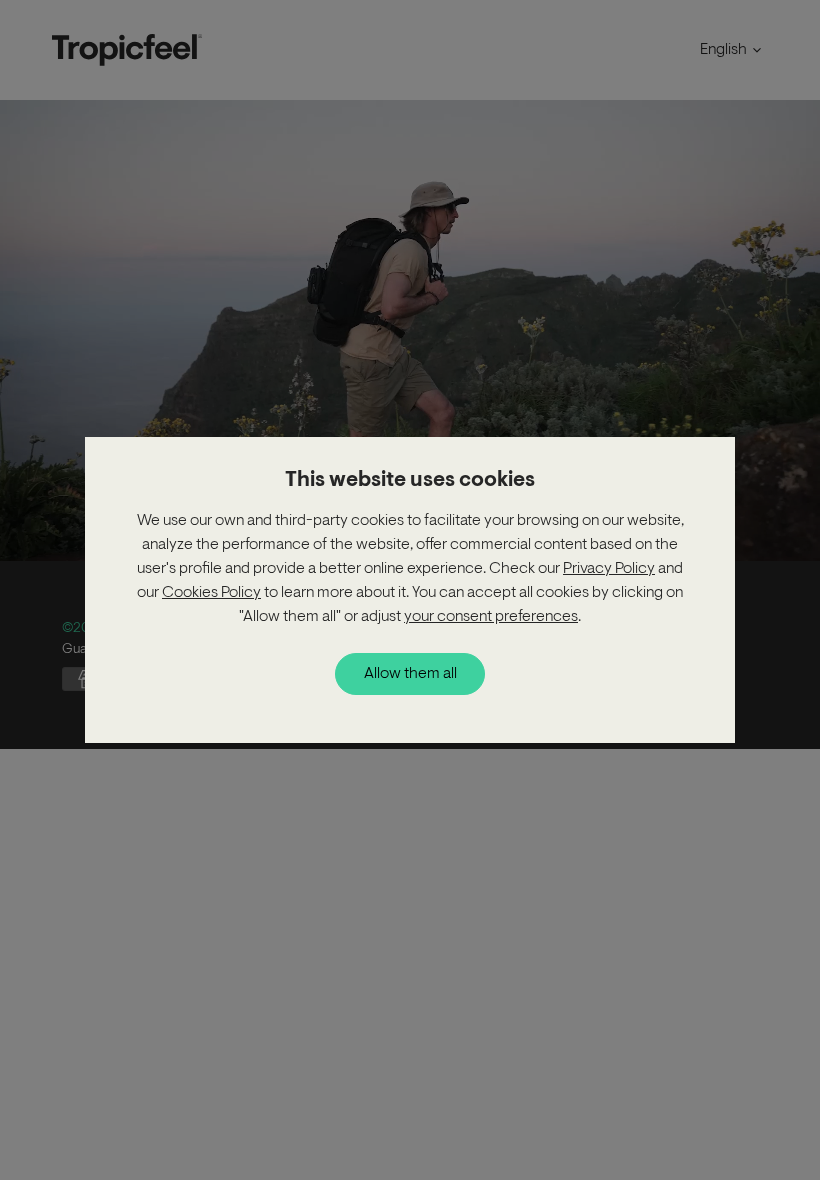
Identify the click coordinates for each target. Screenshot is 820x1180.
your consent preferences (491, 617)
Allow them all (410, 674)
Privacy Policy (609, 569)
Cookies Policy (211, 593)
